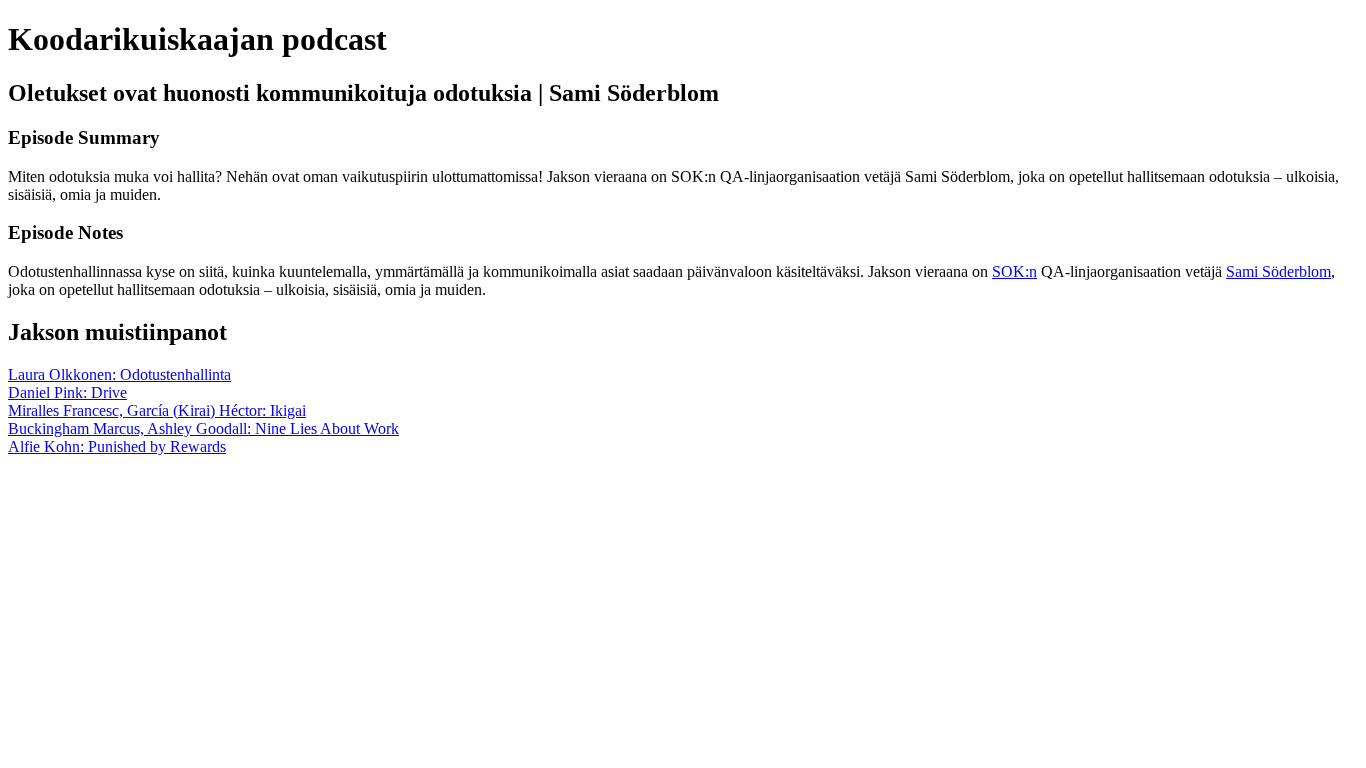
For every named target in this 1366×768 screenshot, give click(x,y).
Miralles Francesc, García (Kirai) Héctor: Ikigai (157, 410)
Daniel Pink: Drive (67, 392)
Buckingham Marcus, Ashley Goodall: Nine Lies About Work (203, 428)
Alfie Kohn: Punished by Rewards (117, 446)
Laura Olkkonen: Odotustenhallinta (119, 374)
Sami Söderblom (1278, 271)
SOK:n (1014, 271)
